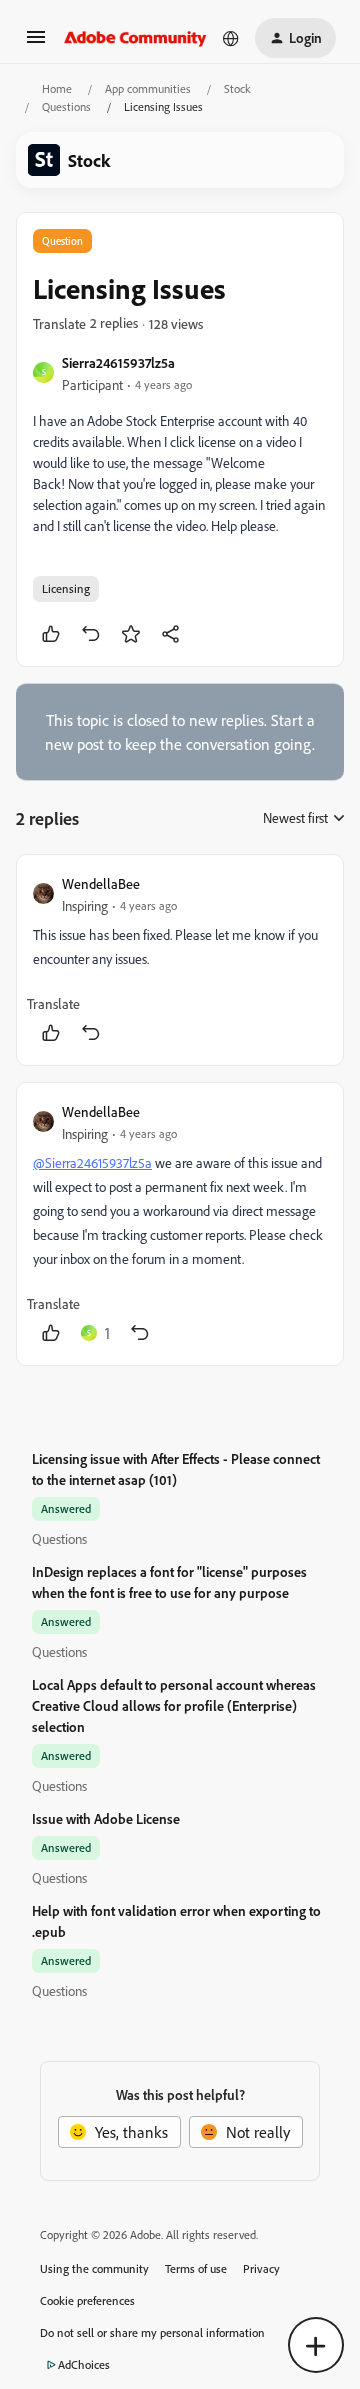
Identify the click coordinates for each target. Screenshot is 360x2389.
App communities (148, 88)
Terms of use (196, 2268)
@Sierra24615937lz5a (92, 1162)
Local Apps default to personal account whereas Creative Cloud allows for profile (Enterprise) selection (174, 1705)
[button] (36, 43)
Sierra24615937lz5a (118, 362)
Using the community (94, 2268)
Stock (237, 88)
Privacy (261, 2268)
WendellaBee (101, 883)
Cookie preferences (87, 2300)
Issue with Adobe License (106, 1818)
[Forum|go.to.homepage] (135, 38)
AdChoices (84, 2364)
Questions (66, 106)
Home (57, 88)
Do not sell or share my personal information (152, 2332)
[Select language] (231, 38)
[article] (180, 960)
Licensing (66, 588)
